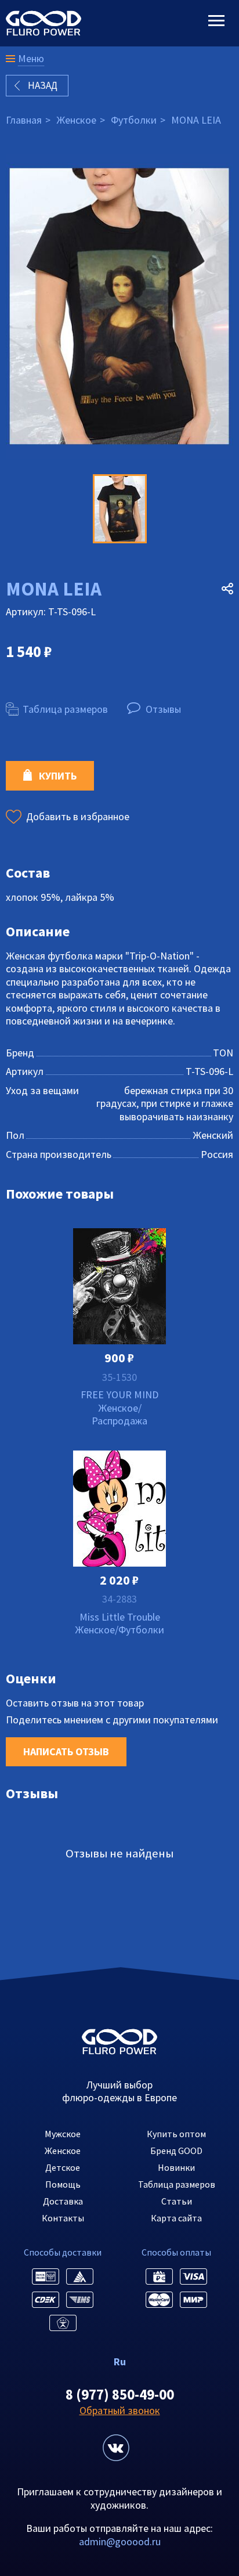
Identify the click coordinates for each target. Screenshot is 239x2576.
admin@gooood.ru (120, 2541)
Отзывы (163, 709)
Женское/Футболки (119, 1630)
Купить (58, 776)
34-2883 (119, 1599)
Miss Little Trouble (120, 1617)
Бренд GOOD (176, 2151)
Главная (24, 120)
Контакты (63, 2218)
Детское (63, 2167)
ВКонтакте (116, 2448)
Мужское (63, 2134)
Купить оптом (176, 2134)
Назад (43, 85)
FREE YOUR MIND (119, 1395)
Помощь (63, 2184)
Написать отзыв (66, 1751)
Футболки (134, 120)
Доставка (63, 2201)
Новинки (176, 2167)
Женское (76, 120)
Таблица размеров (65, 709)
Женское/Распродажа (119, 1415)
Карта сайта (176, 2218)
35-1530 (119, 1377)
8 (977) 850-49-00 (120, 2394)
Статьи (177, 2201)
